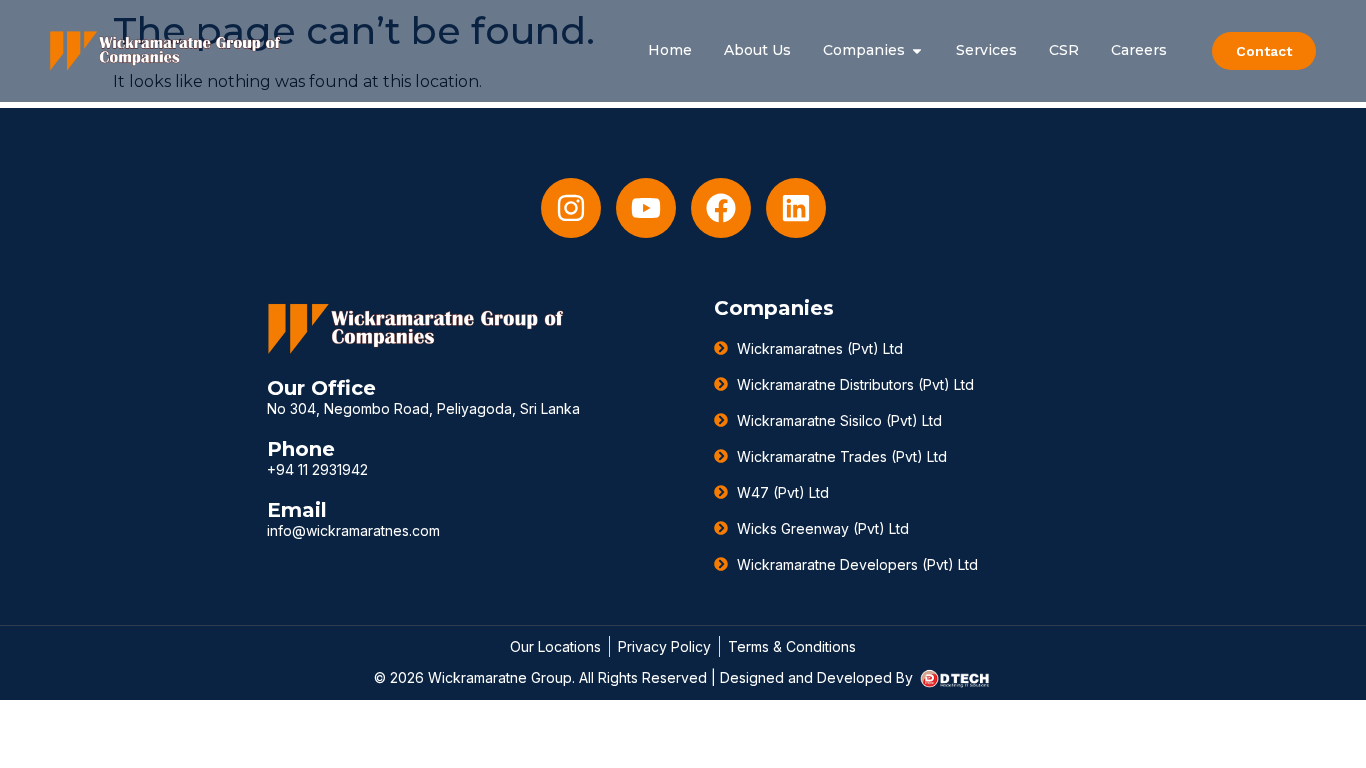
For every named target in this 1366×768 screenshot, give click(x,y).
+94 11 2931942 (317, 469)
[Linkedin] (796, 208)
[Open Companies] (917, 50)
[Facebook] (721, 208)
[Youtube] (646, 208)
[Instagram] (571, 208)
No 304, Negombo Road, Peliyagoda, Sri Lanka (423, 408)
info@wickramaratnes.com (353, 530)
